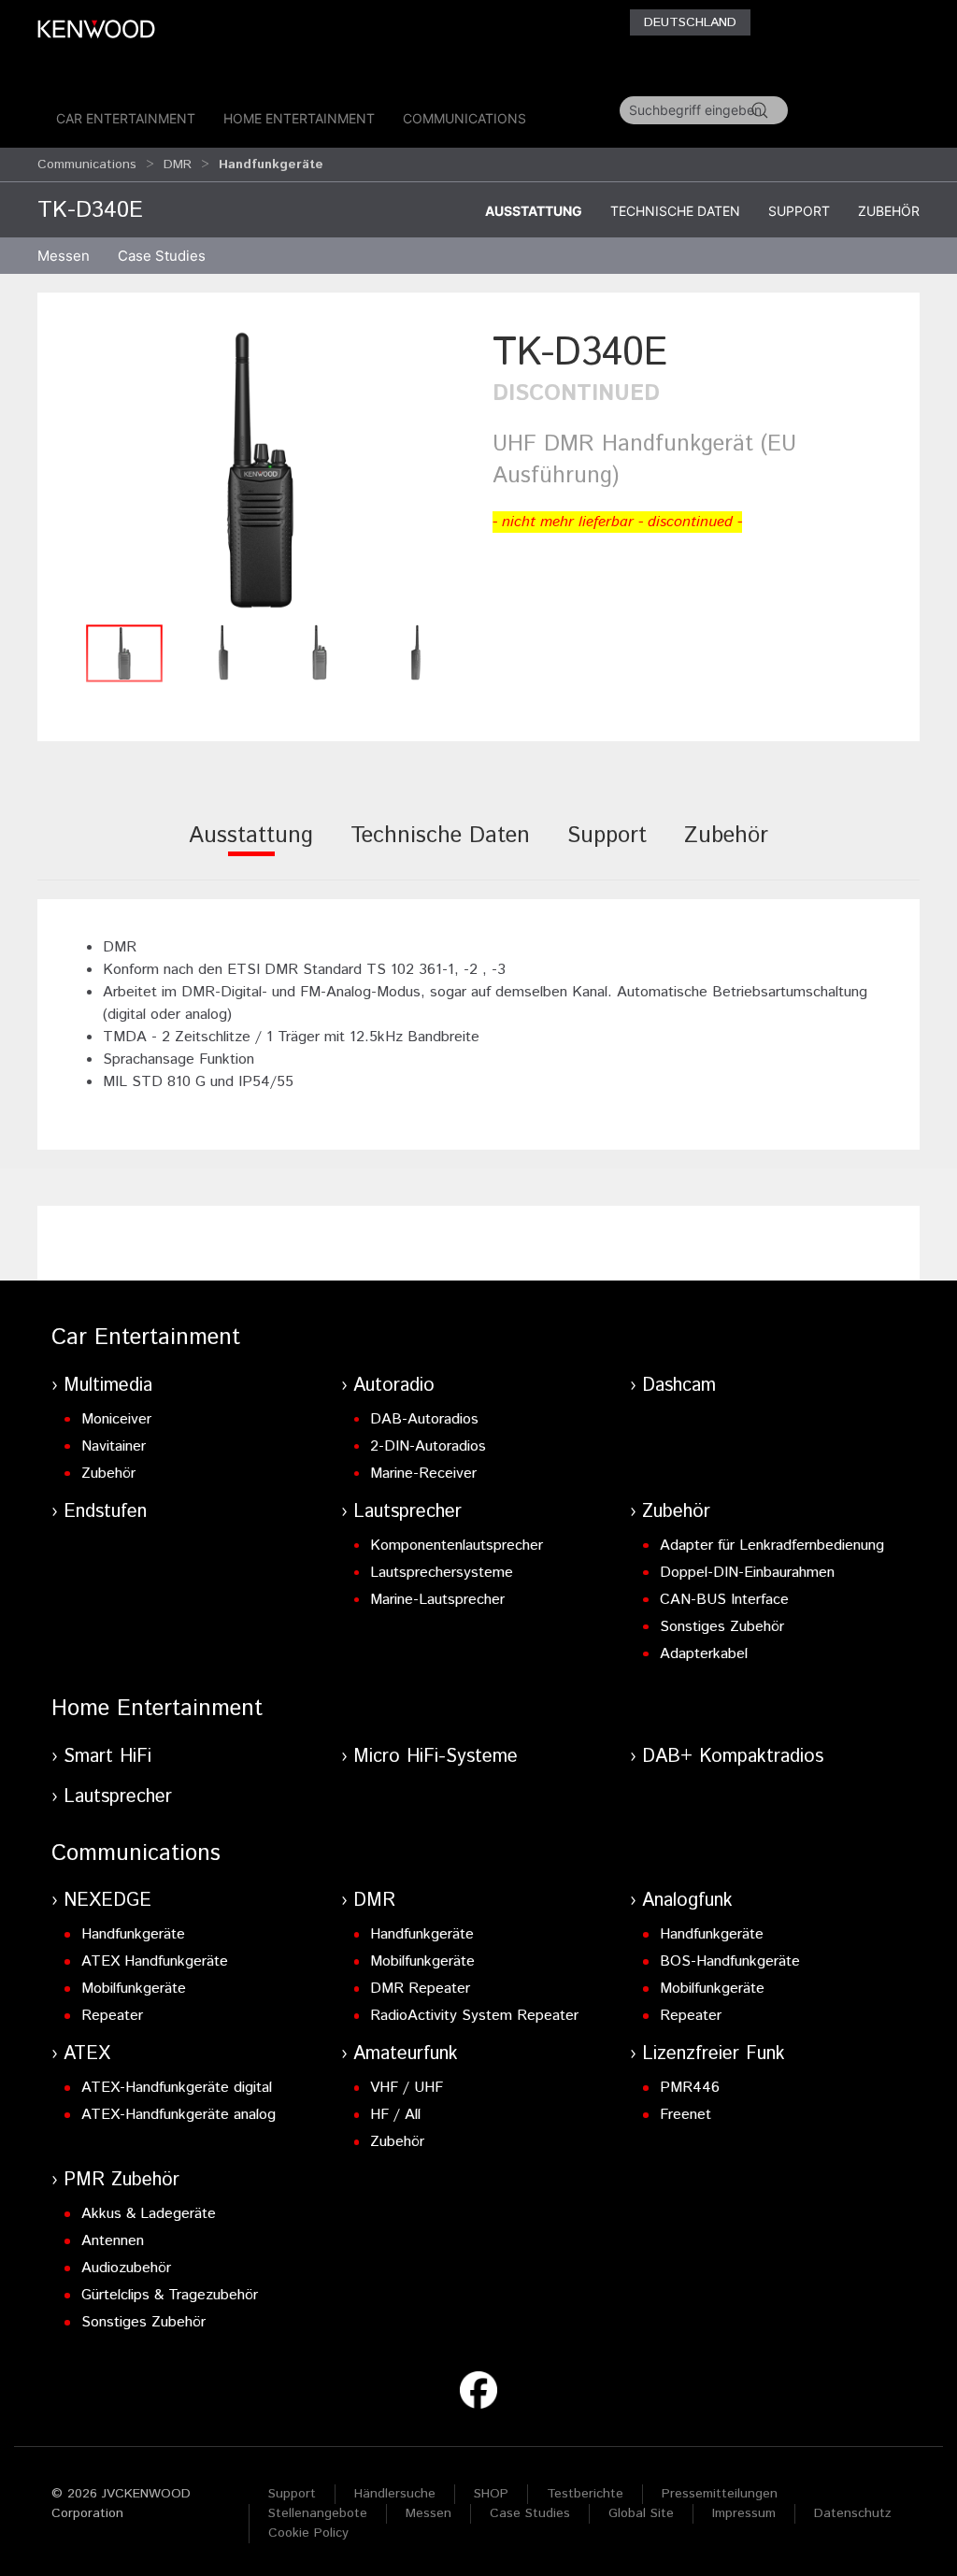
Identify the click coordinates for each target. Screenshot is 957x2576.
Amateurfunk (406, 2054)
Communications (464, 118)
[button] (260, 470)
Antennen (113, 2241)
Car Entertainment (126, 118)
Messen (64, 256)
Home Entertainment (299, 118)
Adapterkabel (704, 1654)
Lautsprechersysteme (442, 1573)
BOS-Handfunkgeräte (730, 1961)
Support (799, 211)
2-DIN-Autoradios (428, 1446)
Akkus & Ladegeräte (149, 2214)
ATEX (87, 2054)
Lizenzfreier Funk (714, 2054)
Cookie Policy (308, 2533)
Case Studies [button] (162, 256)
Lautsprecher (407, 1512)
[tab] (251, 848)
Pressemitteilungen (720, 2494)
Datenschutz (853, 2513)
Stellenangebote (318, 2513)
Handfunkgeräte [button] (271, 165)
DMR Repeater (420, 1989)
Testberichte (585, 2494)
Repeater (112, 2016)
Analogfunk (687, 1901)
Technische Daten (675, 211)
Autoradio (394, 1386)
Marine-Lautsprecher (437, 1600)
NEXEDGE (107, 1901)
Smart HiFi (107, 1757)
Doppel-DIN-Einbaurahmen (747, 1573)
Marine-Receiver (423, 1474)
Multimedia (108, 1386)
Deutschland (690, 22)
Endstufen (105, 1512)
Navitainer (114, 1446)
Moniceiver (116, 1419)
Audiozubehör (126, 2268)
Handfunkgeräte (133, 1934)
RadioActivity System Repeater (474, 2016)
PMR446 (690, 2088)
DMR (178, 165)
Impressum (744, 2513)
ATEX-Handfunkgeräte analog (179, 2115)
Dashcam (679, 1386)
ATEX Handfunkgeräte (155, 1961)
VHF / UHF (407, 2088)
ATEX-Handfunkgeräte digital (177, 2088)
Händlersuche (395, 2494)
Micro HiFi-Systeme (436, 1757)
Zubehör (889, 211)
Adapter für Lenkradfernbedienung (772, 1546)
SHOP (491, 2494)
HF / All (395, 2115)
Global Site (641, 2513)
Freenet (686, 2115)
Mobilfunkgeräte (134, 1989)
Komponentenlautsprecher (457, 1546)
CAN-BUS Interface (724, 1600)
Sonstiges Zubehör (722, 1627)
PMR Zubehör (121, 2180)
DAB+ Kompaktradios (733, 1757)
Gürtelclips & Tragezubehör (170, 2295)
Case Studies (530, 2513)
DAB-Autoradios (424, 1419)
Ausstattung (534, 211)
